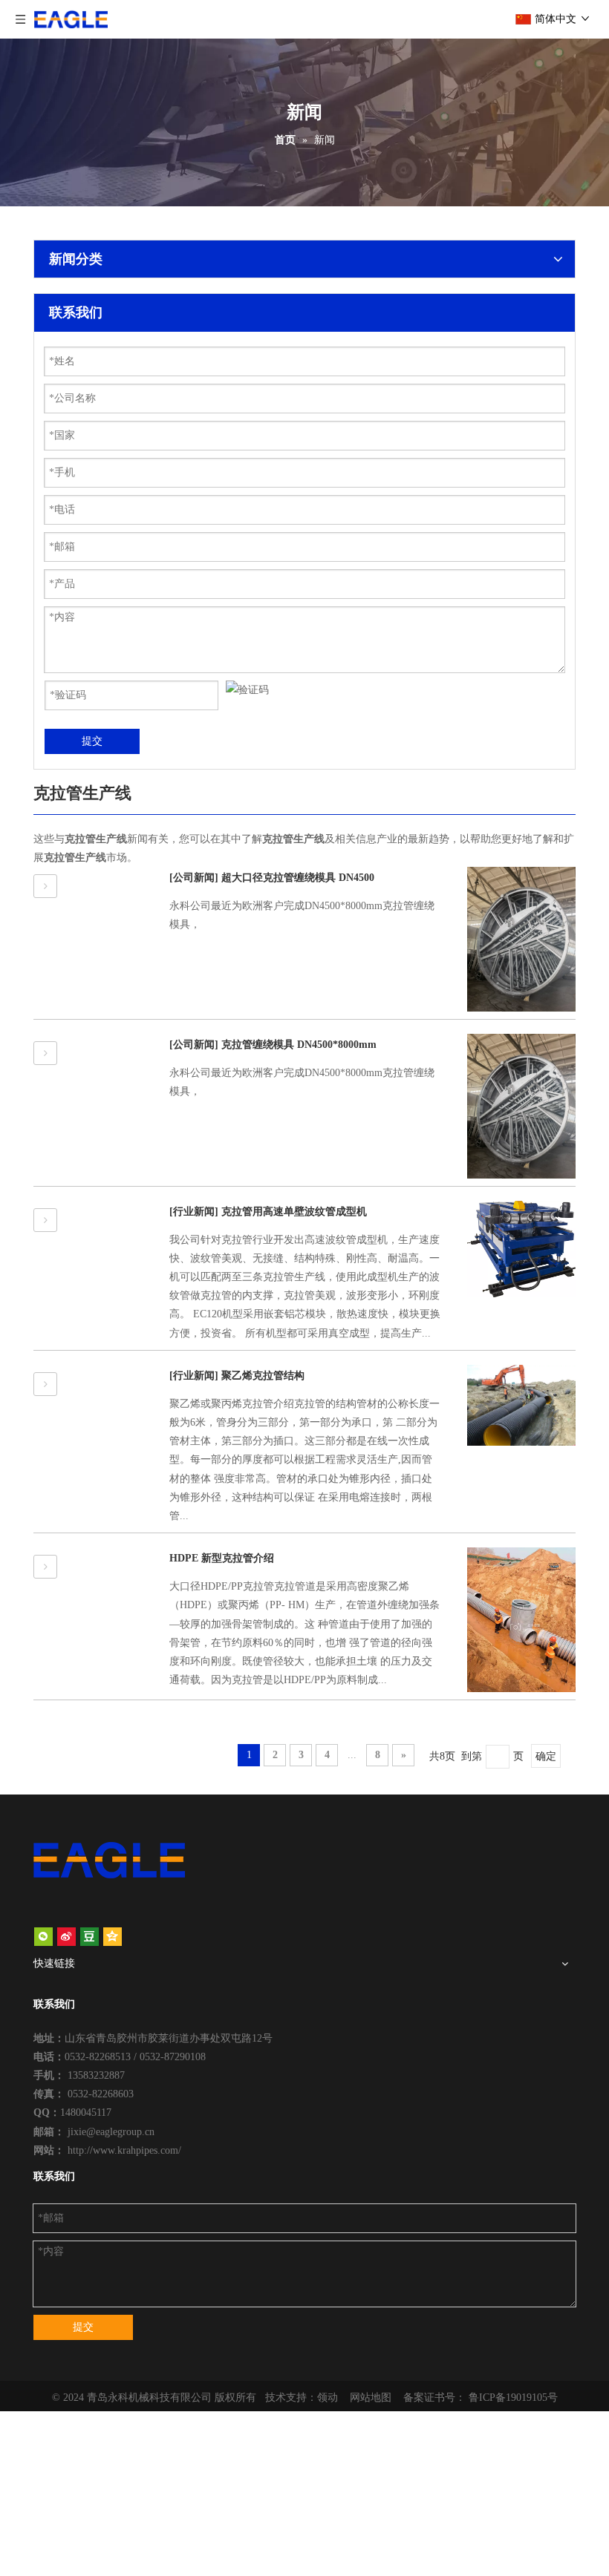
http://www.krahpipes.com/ (124, 2150)
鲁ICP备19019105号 (513, 2398)
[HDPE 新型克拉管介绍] (45, 1567)
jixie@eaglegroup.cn (111, 2132)
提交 (92, 741)
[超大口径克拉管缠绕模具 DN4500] (45, 886)
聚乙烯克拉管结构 (263, 1376)
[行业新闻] (194, 1212)
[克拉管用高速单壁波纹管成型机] (45, 1220)
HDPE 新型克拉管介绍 (222, 1558)
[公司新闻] (194, 878)
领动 (328, 2398)
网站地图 (371, 2398)
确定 (546, 1756)
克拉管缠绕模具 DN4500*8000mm (299, 1045)
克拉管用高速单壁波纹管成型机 (294, 1212)
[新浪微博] (66, 1936)
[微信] (43, 1936)
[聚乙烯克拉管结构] (45, 1384)
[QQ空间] (113, 1936)
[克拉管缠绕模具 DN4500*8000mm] (45, 1053)
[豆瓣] (89, 1936)
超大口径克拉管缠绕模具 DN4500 (298, 878)
